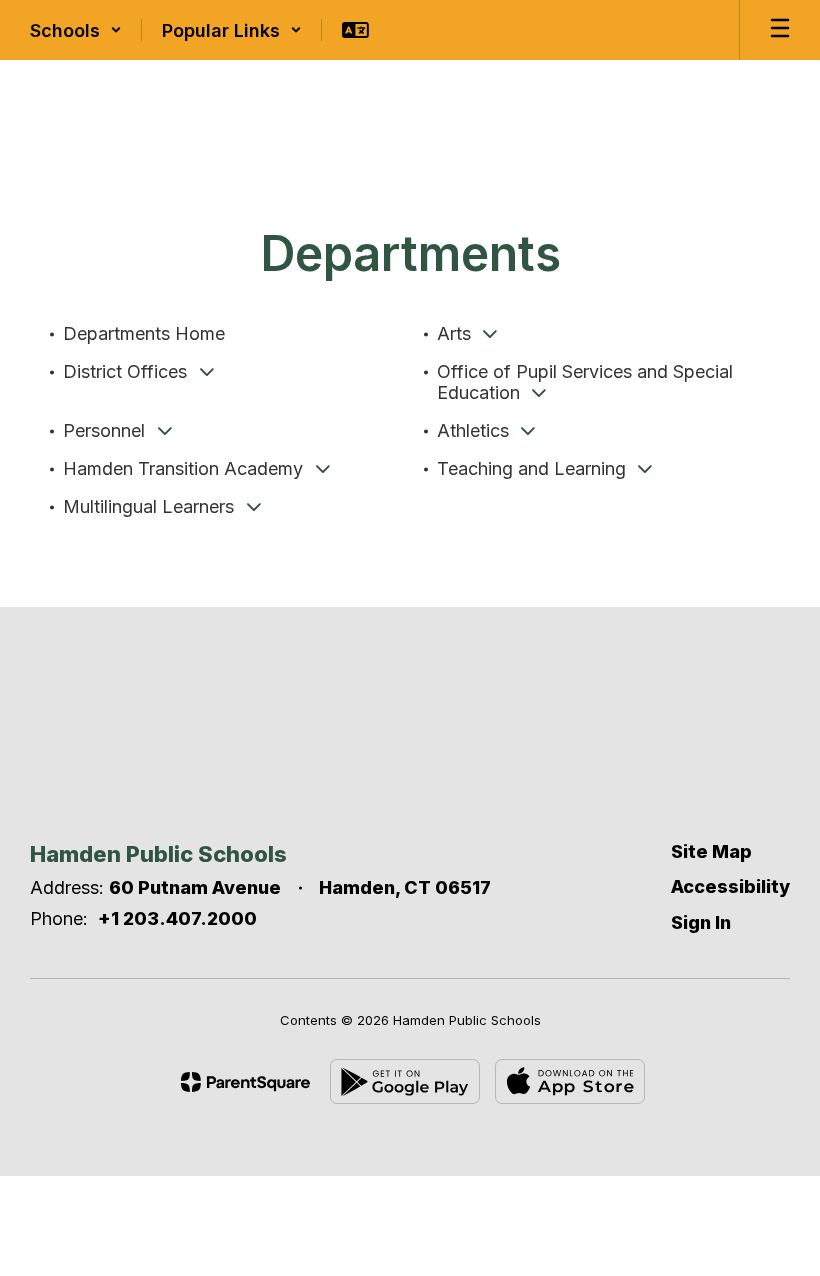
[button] (76, 30)
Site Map (711, 851)
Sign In (701, 922)
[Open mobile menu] (780, 30)
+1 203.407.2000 (177, 918)
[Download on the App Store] (570, 1081)
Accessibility (730, 886)
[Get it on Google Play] (405, 1081)
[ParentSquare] (245, 1082)
